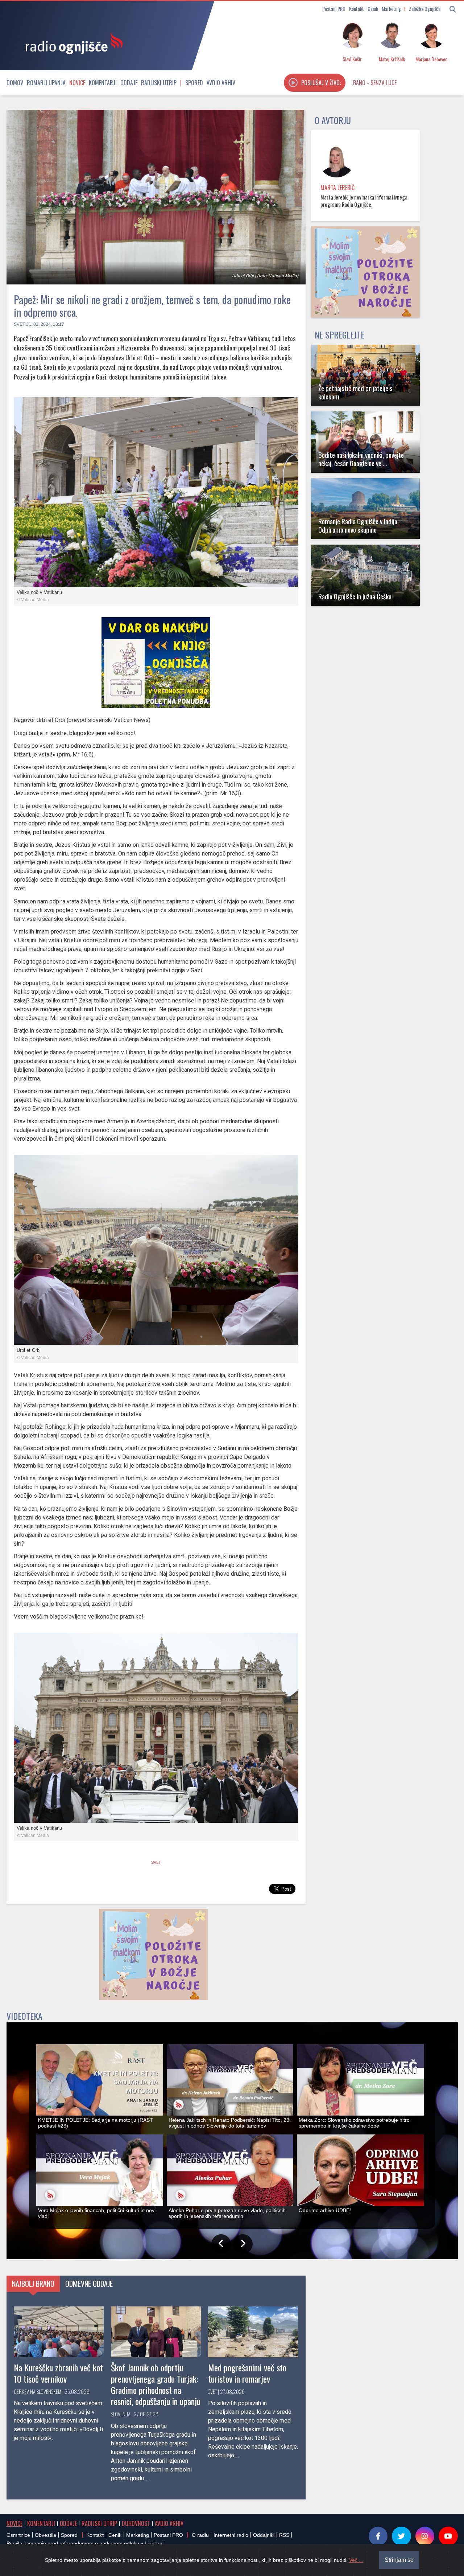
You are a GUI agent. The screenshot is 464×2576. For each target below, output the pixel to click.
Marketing (391, 9)
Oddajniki (264, 2535)
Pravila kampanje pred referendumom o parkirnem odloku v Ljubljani (85, 2543)
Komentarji (103, 83)
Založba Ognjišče (425, 9)
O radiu (200, 2535)
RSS (284, 2535)
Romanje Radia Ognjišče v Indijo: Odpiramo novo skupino (359, 525)
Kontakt (357, 9)
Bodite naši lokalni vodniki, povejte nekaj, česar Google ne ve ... (361, 459)
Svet (19, 324)
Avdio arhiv (221, 83)
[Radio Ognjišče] (72, 43)
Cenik (373, 9)
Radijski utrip (159, 83)
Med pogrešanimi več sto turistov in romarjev (247, 2373)
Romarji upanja (46, 83)
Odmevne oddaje (89, 2284)
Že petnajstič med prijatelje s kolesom (355, 392)
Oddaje (129, 83)
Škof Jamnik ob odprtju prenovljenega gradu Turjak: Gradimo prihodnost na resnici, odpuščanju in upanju (156, 2384)
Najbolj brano (33, 2284)
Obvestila (45, 2535)
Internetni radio (231, 2535)
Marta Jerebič (337, 188)
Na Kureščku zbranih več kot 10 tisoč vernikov (58, 2373)
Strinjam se (399, 2560)
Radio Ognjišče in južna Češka (355, 596)
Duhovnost (136, 2523)
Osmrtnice (18, 2535)
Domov (15, 83)
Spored (194, 83)
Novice (77, 83)
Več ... (356, 2560)
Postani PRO (334, 9)
